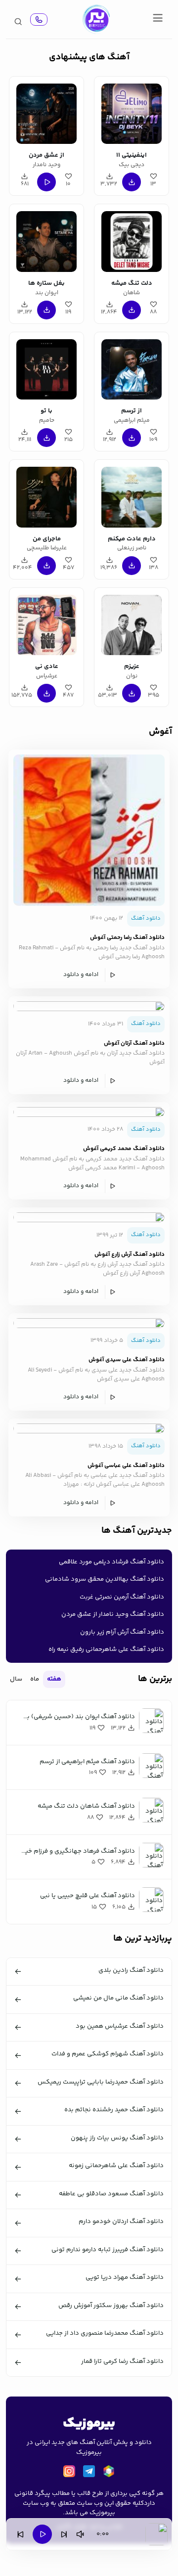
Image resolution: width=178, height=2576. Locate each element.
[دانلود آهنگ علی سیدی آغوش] (89, 1323)
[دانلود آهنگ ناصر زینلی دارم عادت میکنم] (132, 495)
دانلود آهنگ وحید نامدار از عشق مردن (113, 1614)
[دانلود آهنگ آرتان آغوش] (89, 1006)
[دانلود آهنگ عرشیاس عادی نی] (46, 623)
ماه (35, 1679)
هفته (54, 1679)
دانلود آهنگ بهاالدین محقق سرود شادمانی (105, 1579)
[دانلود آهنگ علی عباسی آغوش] (89, 1428)
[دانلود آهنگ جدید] (96, 19)
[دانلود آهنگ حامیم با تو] (46, 368)
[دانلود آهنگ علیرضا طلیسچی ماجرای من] (46, 495)
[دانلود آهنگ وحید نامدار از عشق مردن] (46, 112)
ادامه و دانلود (81, 975)
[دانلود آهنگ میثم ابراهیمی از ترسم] (132, 368)
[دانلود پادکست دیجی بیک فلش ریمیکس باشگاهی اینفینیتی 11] (132, 112)
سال (16, 1679)
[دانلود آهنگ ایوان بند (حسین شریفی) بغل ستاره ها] (46, 240)
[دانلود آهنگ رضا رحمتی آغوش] (89, 830)
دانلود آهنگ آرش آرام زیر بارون (122, 1632)
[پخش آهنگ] (39, 20)
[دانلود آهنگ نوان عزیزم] (132, 623)
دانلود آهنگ (146, 918)
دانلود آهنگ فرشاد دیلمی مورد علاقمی (111, 1562)
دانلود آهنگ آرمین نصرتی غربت (122, 1597)
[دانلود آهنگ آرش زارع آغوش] (89, 1217)
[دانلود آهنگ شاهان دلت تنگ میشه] (132, 240)
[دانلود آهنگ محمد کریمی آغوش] (89, 1112)
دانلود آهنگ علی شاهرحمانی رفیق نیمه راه (106, 1649)
